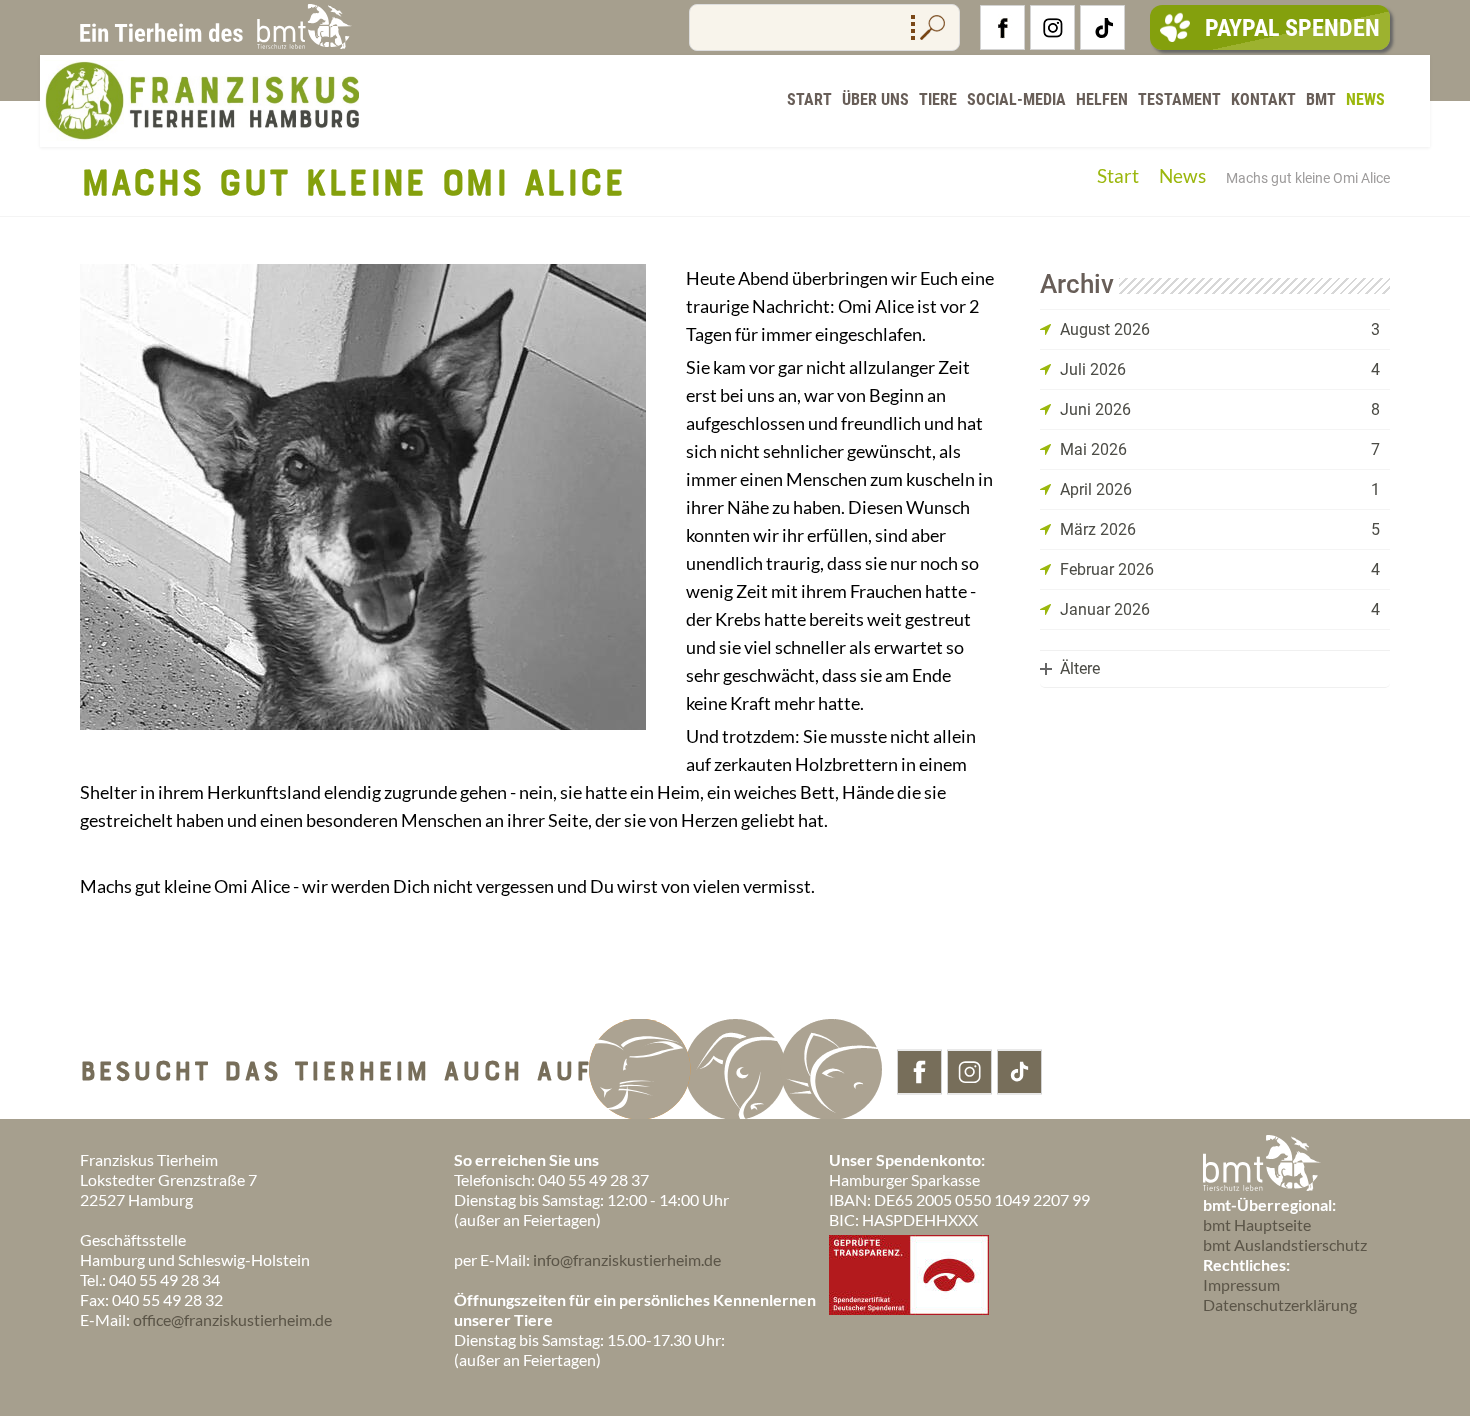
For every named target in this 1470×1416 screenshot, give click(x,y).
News (1365, 99)
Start (809, 99)
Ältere (1080, 668)
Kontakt (1263, 99)
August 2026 (1105, 329)
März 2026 (1098, 529)
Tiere (938, 99)
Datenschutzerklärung (1280, 1304)
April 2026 (1096, 489)
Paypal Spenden (1292, 28)
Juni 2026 (1095, 409)
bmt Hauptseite (1257, 1224)
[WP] (199, 137)
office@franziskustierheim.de (232, 1319)
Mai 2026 (1093, 449)
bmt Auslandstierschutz (1285, 1244)
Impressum (1241, 1284)
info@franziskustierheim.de (627, 1259)
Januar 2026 (1105, 609)
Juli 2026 (1093, 369)
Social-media (1016, 99)
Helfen (1102, 99)
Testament (1179, 99)
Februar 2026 (1107, 569)
